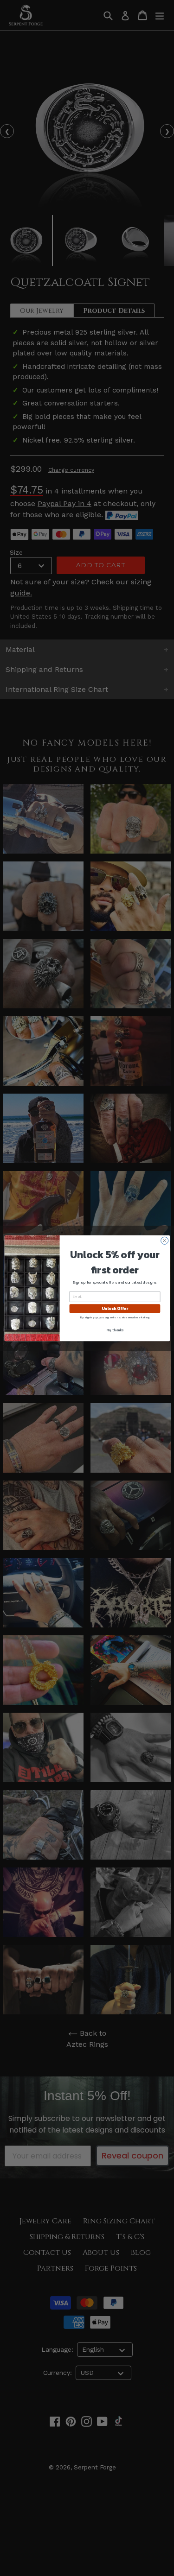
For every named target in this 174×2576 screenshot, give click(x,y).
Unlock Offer (114, 1309)
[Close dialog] (164, 1241)
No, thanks (115, 1330)
